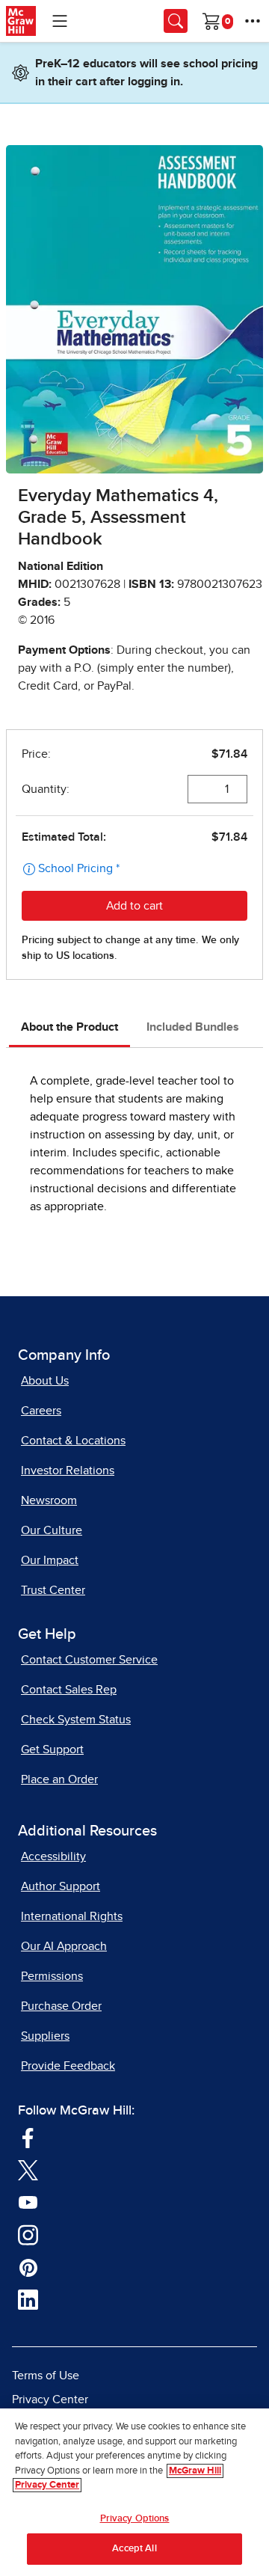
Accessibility (53, 1856)
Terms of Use (46, 2376)
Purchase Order (61, 2006)
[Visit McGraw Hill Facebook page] (28, 2137)
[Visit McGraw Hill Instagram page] (28, 2234)
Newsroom (49, 1500)
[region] (134, 2492)
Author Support (61, 1886)
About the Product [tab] (69, 1027)
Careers (41, 1411)
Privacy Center (50, 2399)
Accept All (134, 2549)
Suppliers (45, 2036)
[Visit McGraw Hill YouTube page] (28, 2201)
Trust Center (53, 1590)
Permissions (52, 1976)
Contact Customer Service (89, 1660)
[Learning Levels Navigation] (60, 21)
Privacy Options (135, 2519)
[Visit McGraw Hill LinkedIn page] (28, 2299)
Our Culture (52, 1530)
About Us (45, 1381)
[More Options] (253, 21)
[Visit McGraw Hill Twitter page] (28, 2169)
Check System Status (76, 1720)
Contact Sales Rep (69, 1690)
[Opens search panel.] (176, 21)
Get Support (52, 1749)
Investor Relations (68, 1471)
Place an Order (59, 1779)
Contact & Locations (73, 1441)
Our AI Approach (64, 1946)
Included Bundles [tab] (193, 1027)
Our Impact (50, 1560)
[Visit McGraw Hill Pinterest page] (28, 2266)
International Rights (72, 1916)
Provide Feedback (68, 2066)
